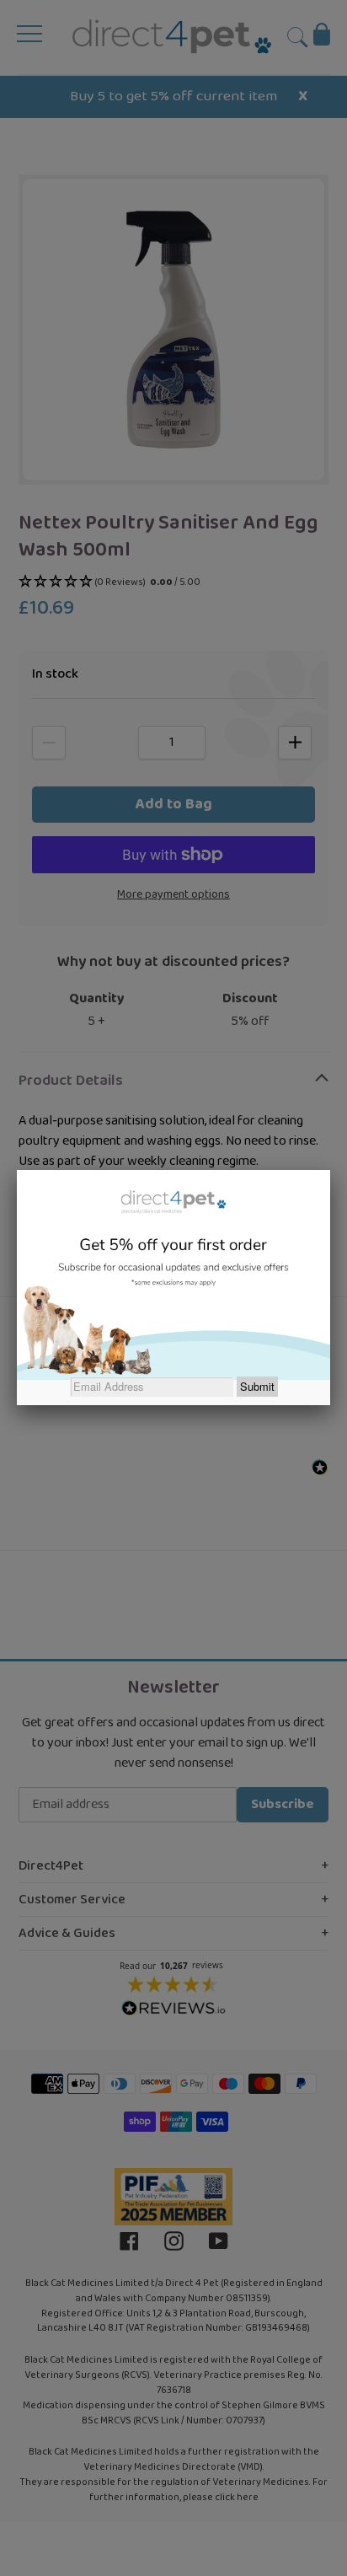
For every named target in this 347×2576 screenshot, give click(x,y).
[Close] (330, 1170)
